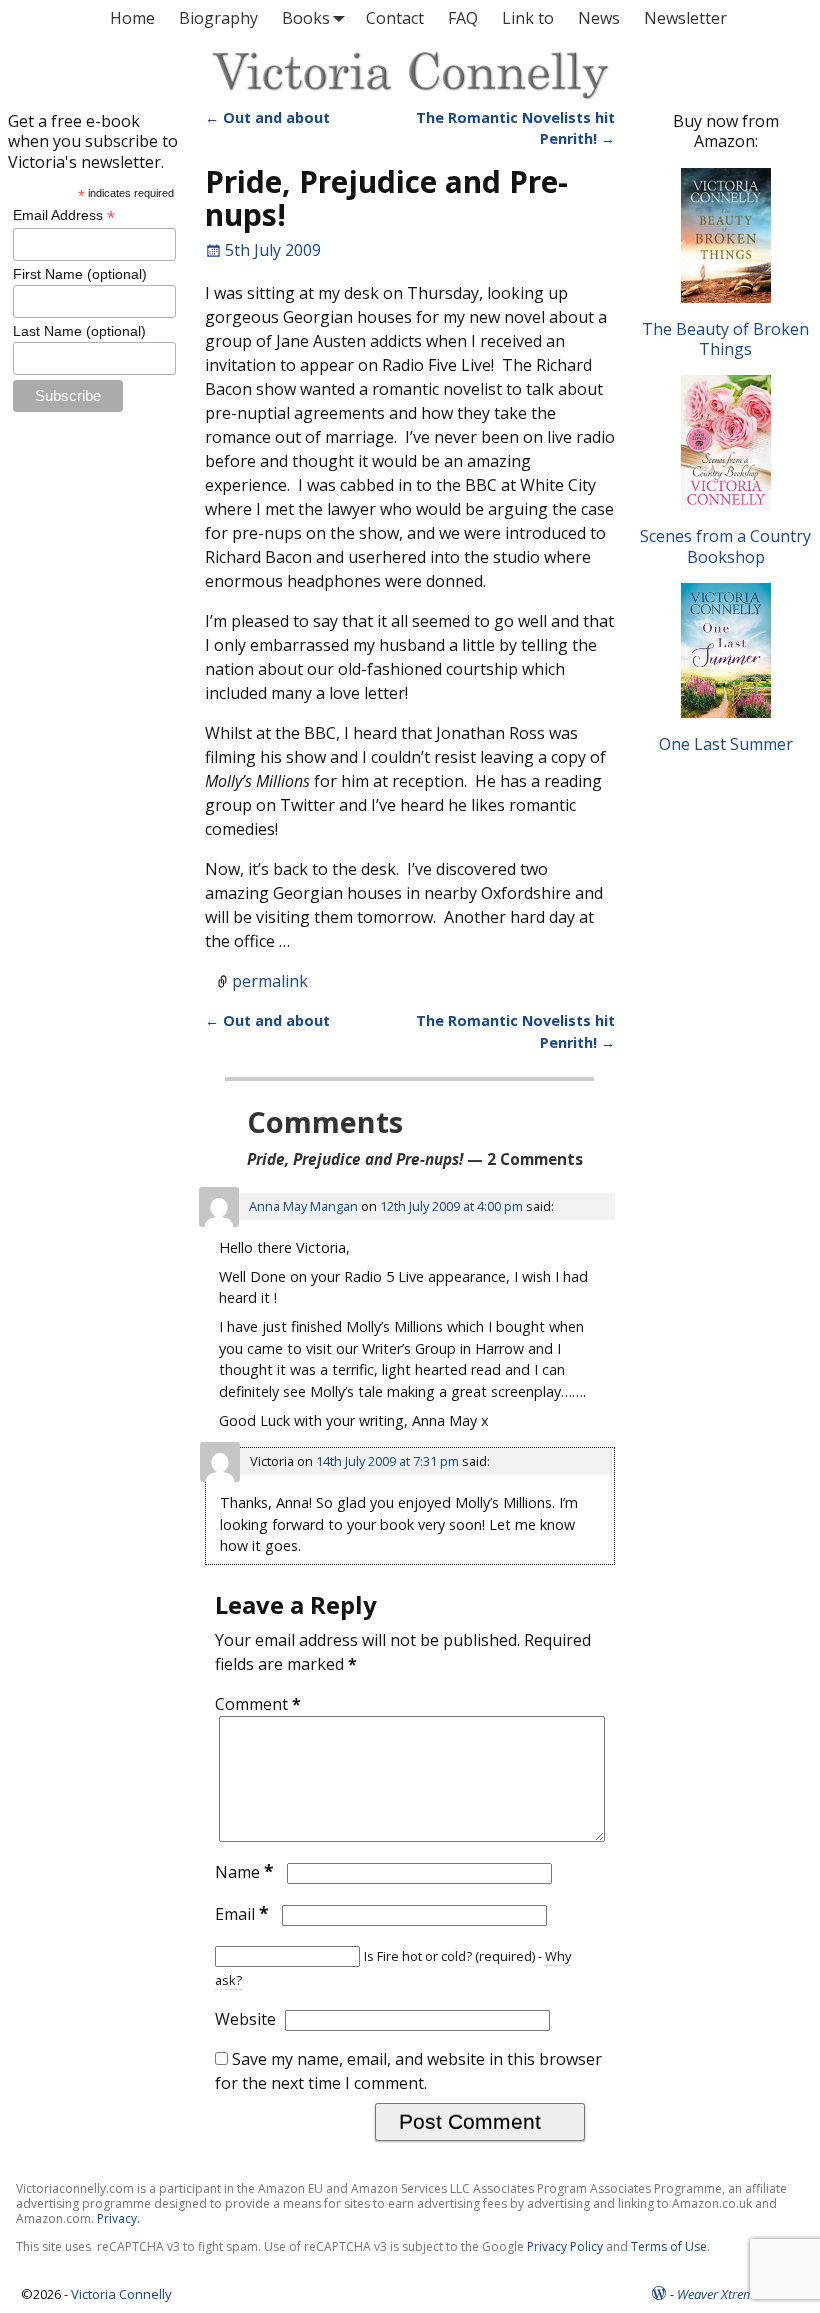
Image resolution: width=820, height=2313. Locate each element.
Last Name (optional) (79, 331)
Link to (528, 18)
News (599, 18)
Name (244, 1872)
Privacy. (118, 2218)
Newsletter (685, 18)
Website (245, 2019)
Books (306, 18)
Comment (258, 1704)
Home (132, 18)
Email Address (64, 215)
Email (242, 1914)
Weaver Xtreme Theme (738, 2294)
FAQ (463, 18)
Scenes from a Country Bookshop (725, 546)
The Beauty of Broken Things (725, 339)
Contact (395, 18)
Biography (218, 18)
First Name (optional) (80, 274)
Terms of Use (669, 2246)
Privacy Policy (565, 2246)
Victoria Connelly (121, 2294)
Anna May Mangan (303, 1206)
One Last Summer (726, 744)
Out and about (267, 117)
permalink (270, 981)
